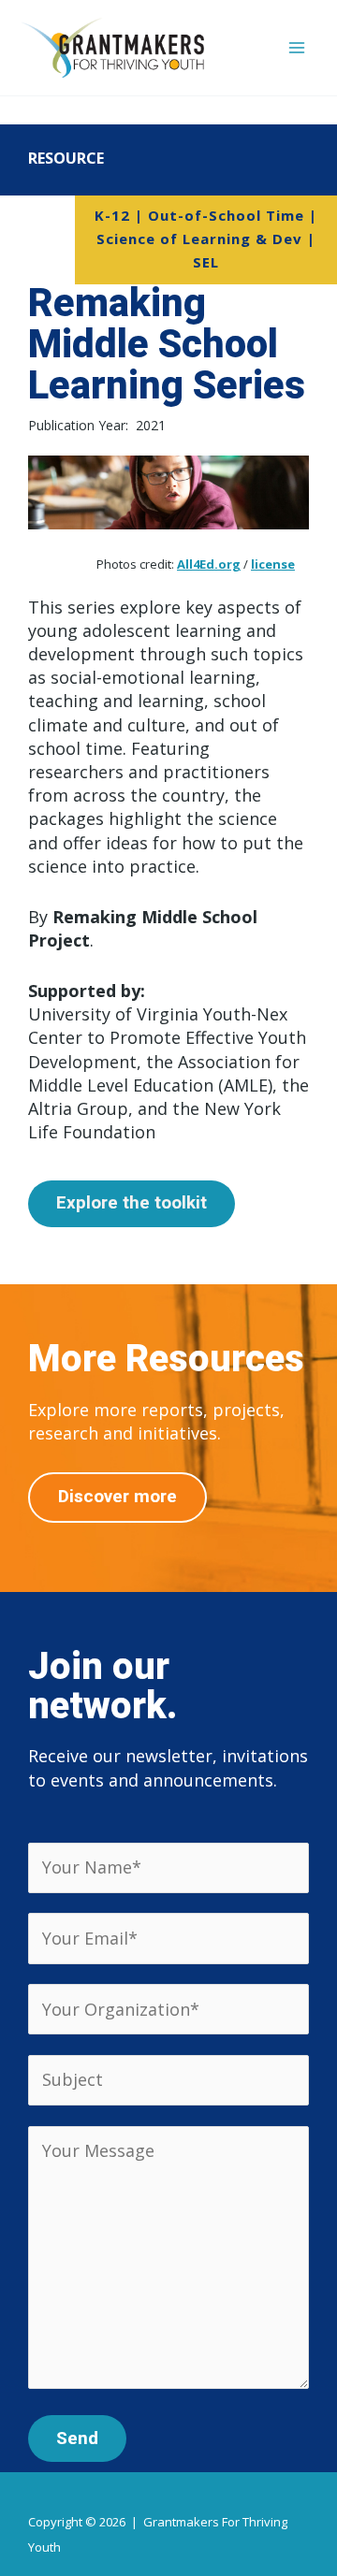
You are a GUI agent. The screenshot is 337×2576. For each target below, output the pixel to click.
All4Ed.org (209, 564)
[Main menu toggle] (296, 48)
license (273, 564)
